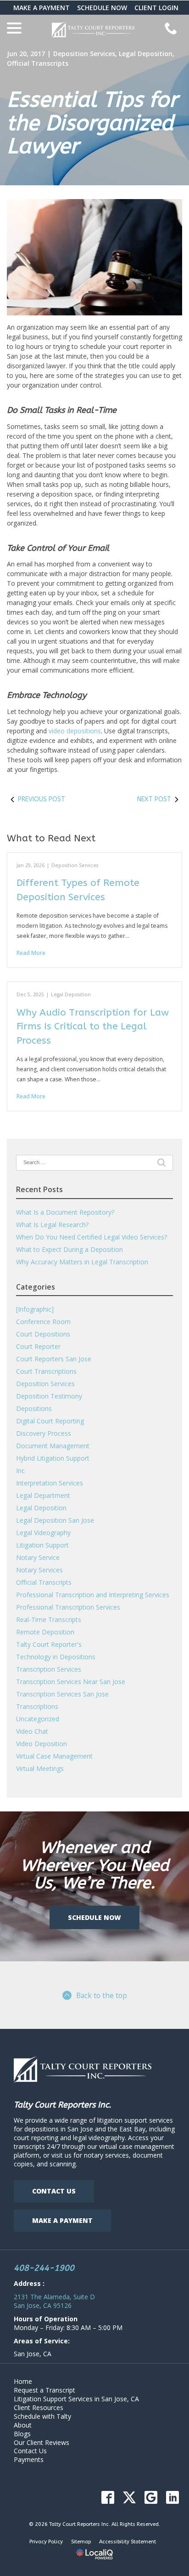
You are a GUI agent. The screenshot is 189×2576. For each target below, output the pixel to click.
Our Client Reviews (42, 2442)
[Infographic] (35, 1309)
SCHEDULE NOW (102, 8)
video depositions (75, 731)
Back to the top (102, 1995)
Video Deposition (42, 1744)
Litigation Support (42, 1545)
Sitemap (81, 2542)
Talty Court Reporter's (49, 1644)
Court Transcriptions (46, 1371)
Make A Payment (62, 2220)
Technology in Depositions (56, 1657)
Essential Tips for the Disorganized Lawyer (92, 123)
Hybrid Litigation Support (53, 1458)
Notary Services (39, 1570)
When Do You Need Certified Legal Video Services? (92, 1237)
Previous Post (42, 799)
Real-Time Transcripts (49, 1619)
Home (23, 2381)
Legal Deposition (146, 54)
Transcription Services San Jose (62, 1694)
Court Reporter (38, 1346)
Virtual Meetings (40, 1768)
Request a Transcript (44, 2390)
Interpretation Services (50, 1483)
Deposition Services (84, 54)
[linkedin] (172, 2497)
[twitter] (129, 2497)
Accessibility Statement (128, 2542)
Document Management (53, 1446)
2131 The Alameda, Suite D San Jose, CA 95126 (54, 2301)
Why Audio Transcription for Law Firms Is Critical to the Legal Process (93, 1027)
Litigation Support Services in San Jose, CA (76, 2399)
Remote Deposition (45, 1632)
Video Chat (32, 1731)
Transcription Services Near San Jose (71, 1682)
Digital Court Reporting (50, 1421)
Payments (29, 2459)
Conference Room (43, 1322)
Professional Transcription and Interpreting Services (93, 1595)
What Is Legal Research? (52, 1225)
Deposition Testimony (49, 1396)
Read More (31, 953)
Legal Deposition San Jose (55, 1520)
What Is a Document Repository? (65, 1212)
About (23, 2425)
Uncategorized (38, 1719)
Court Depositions (43, 1334)
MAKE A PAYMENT (42, 8)
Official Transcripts (38, 63)
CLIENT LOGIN (156, 8)
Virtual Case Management (54, 1756)
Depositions (34, 1408)
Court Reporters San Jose (54, 1359)
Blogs (22, 2434)
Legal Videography (43, 1533)
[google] (151, 2497)
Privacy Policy (46, 2542)
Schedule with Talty (42, 2416)
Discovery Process (44, 1433)
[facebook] (108, 2497)
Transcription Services (49, 1669)
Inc (20, 1471)
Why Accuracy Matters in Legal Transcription (82, 1262)
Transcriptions (37, 1706)
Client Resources (39, 2408)
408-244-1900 (44, 2268)
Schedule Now (94, 1917)
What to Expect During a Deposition (69, 1249)
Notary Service (38, 1557)
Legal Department (43, 1495)
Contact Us (54, 2191)
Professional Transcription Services (68, 1607)
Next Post (154, 799)
